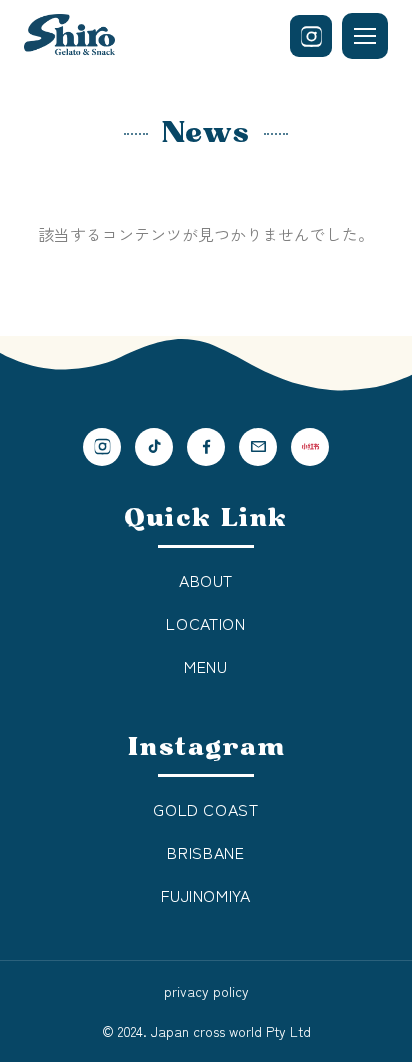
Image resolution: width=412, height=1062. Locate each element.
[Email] (258, 447)
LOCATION (205, 623)
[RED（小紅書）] (310, 447)
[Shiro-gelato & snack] (69, 36)
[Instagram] (311, 36)
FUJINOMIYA (205, 895)
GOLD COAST (205, 809)
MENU (206, 666)
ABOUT (206, 580)
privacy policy (206, 991)
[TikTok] (154, 447)
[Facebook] (206, 447)
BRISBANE (205, 852)
